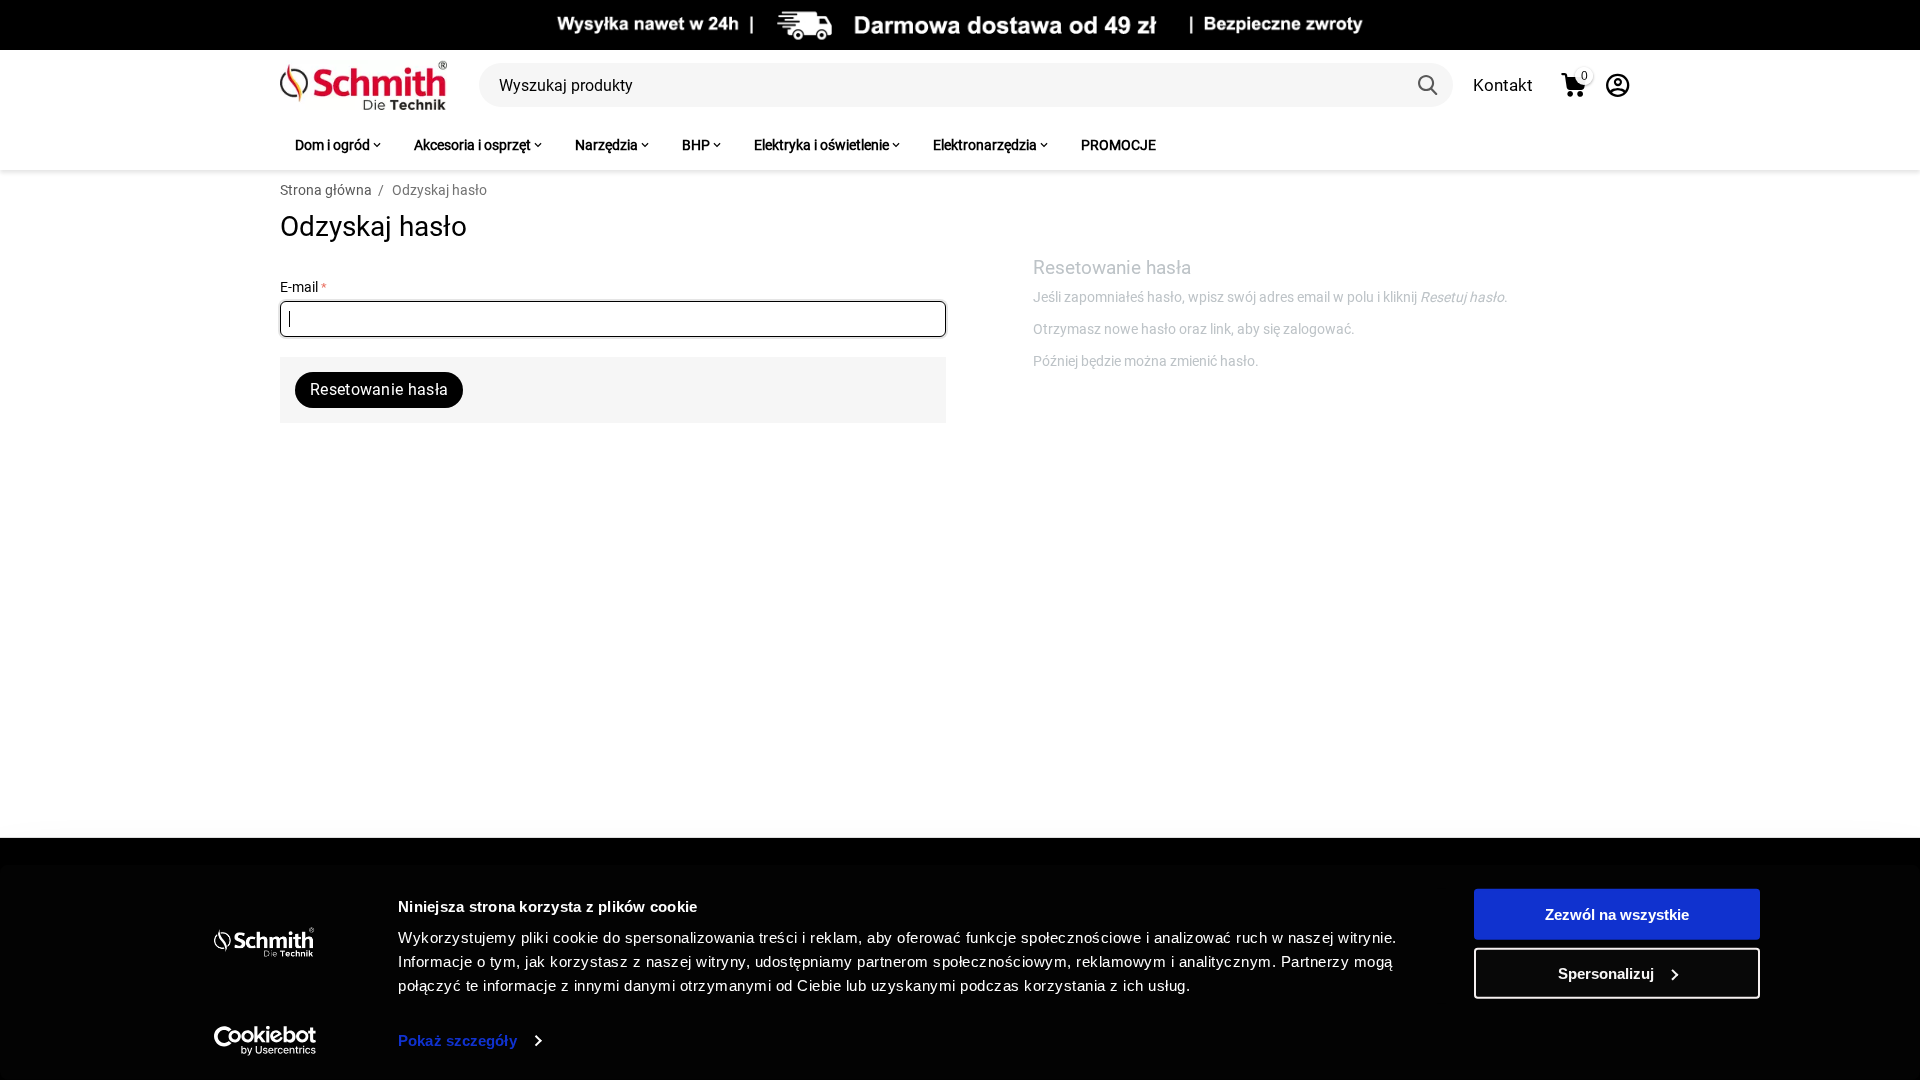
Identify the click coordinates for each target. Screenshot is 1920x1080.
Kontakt (1503, 85)
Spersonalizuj (1606, 972)
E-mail (299, 287)
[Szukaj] (1431, 85)
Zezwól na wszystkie (1617, 914)
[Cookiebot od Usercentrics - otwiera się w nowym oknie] (265, 1041)
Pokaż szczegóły (457, 1040)
